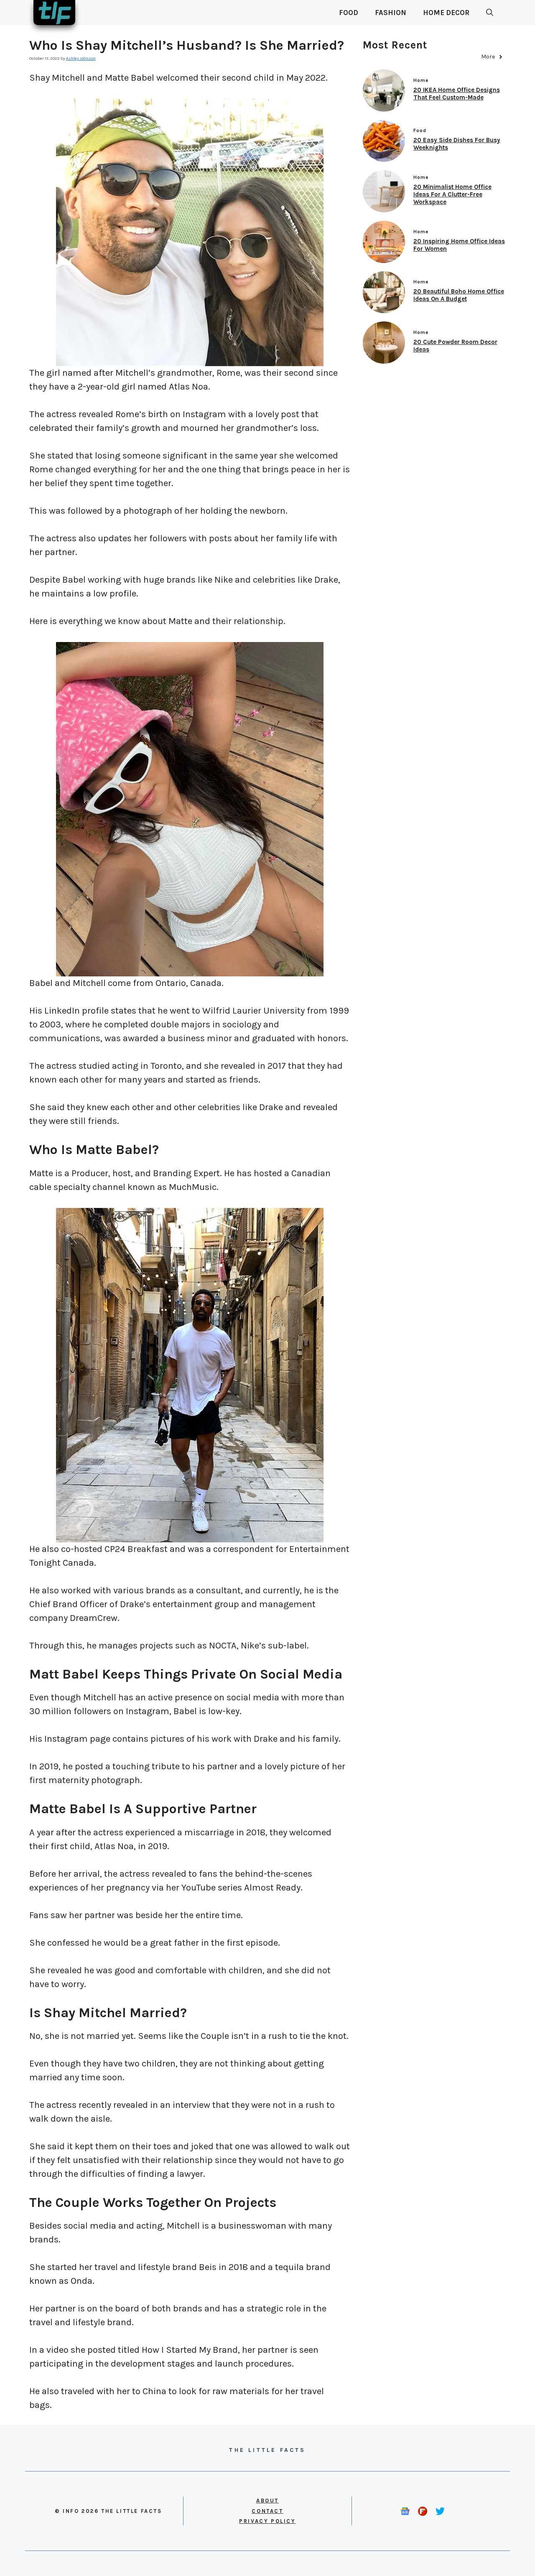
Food (349, 13)
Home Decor (446, 13)
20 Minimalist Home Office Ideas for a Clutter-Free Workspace (452, 194)
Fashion (391, 13)
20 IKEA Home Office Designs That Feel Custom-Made (457, 94)
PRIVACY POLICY (267, 2521)
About (267, 2501)
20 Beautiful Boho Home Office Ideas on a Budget (459, 295)
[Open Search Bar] (490, 13)
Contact (267, 2511)
